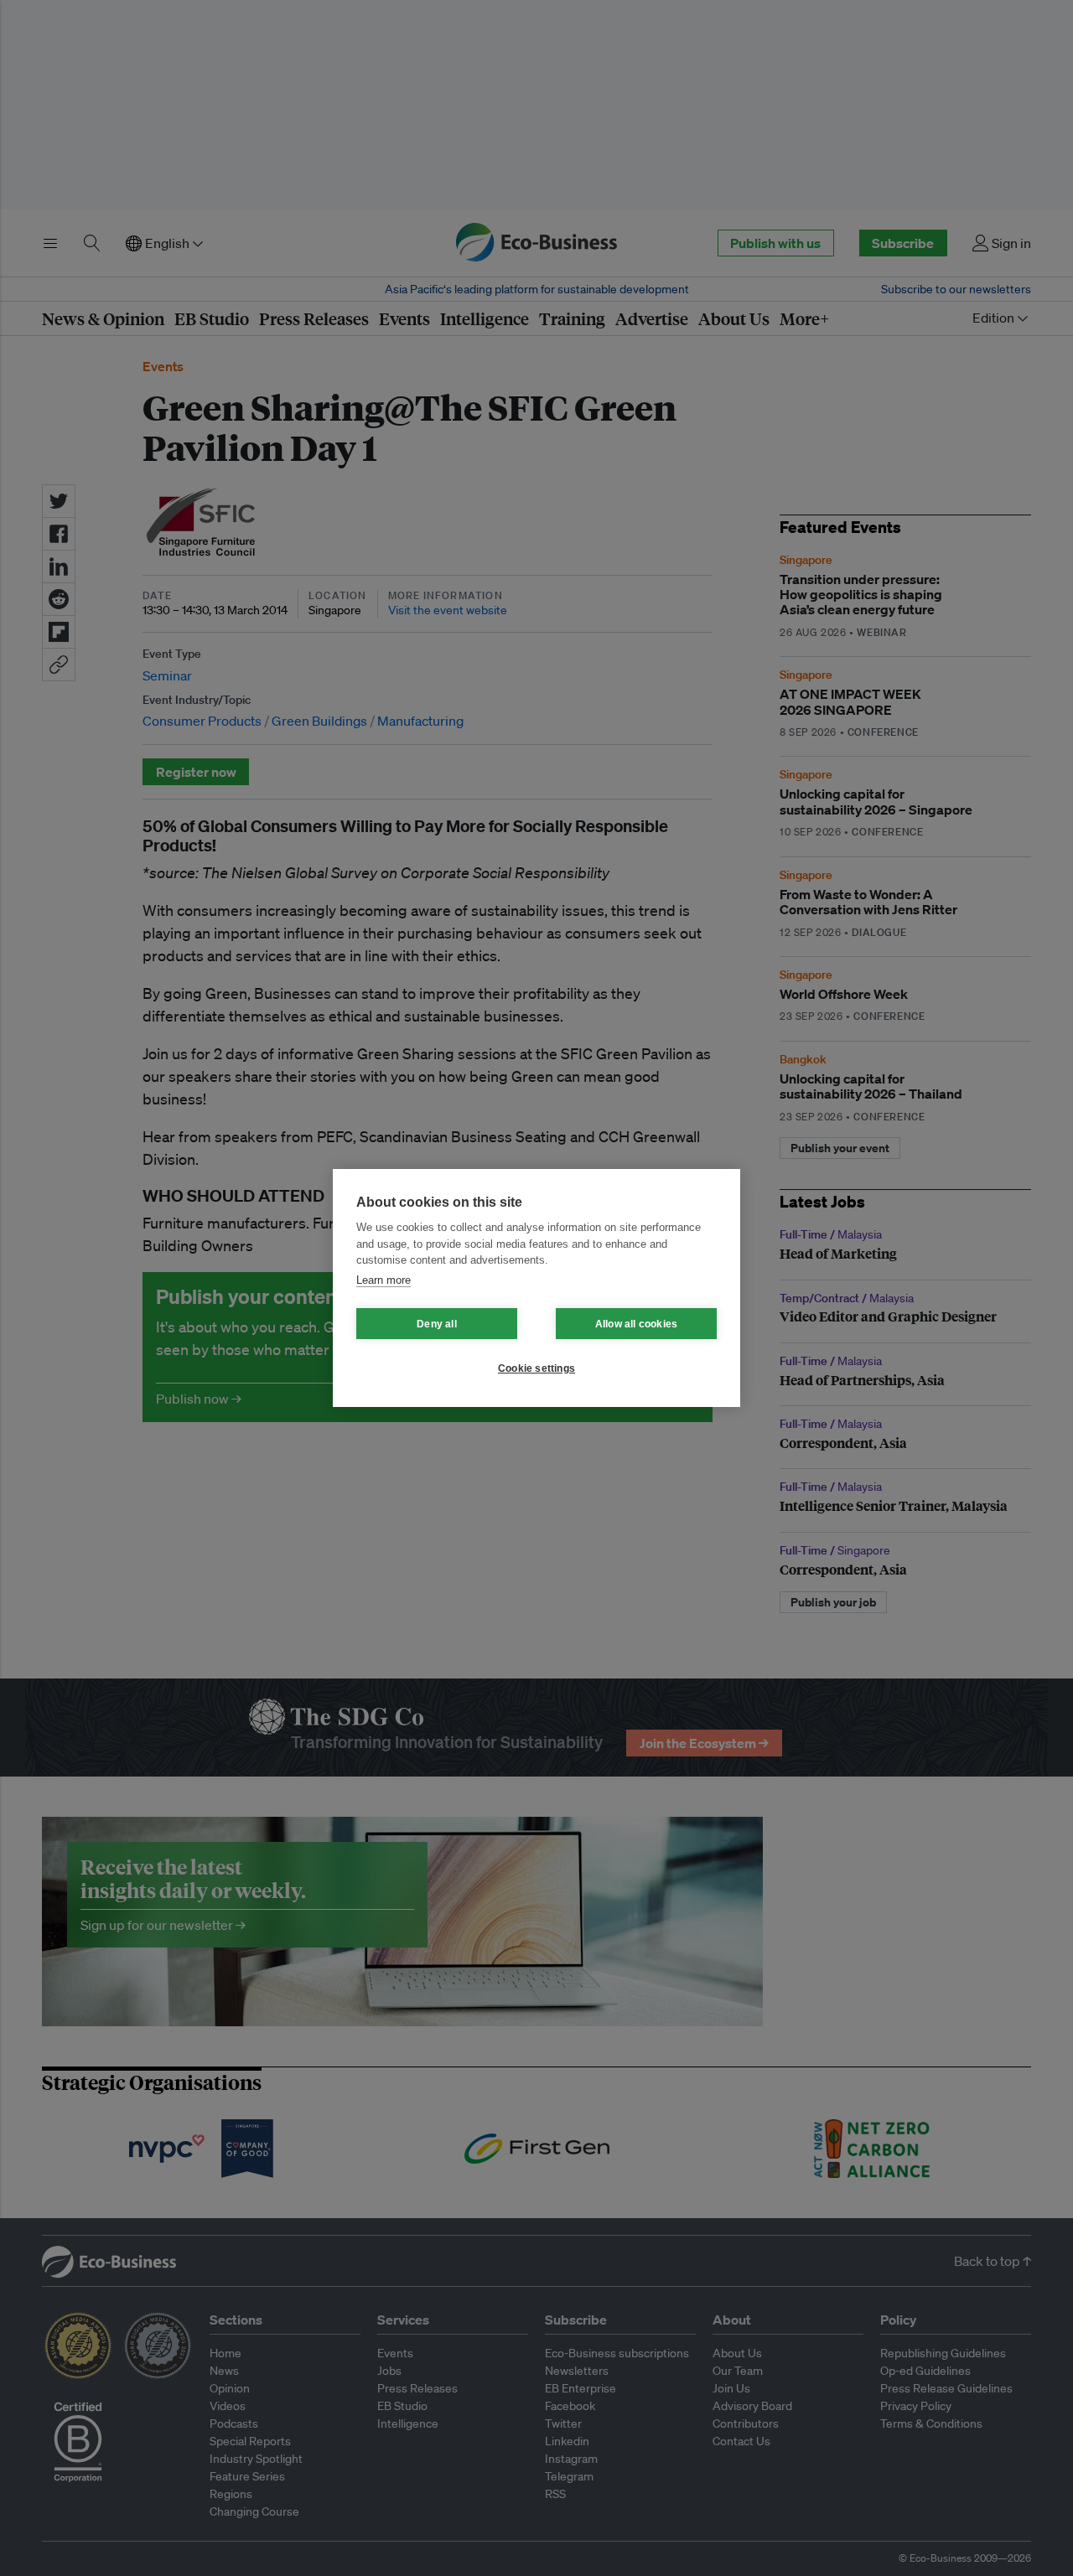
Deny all (437, 1324)
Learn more (384, 1280)
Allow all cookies (636, 1324)
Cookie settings (536, 1368)
